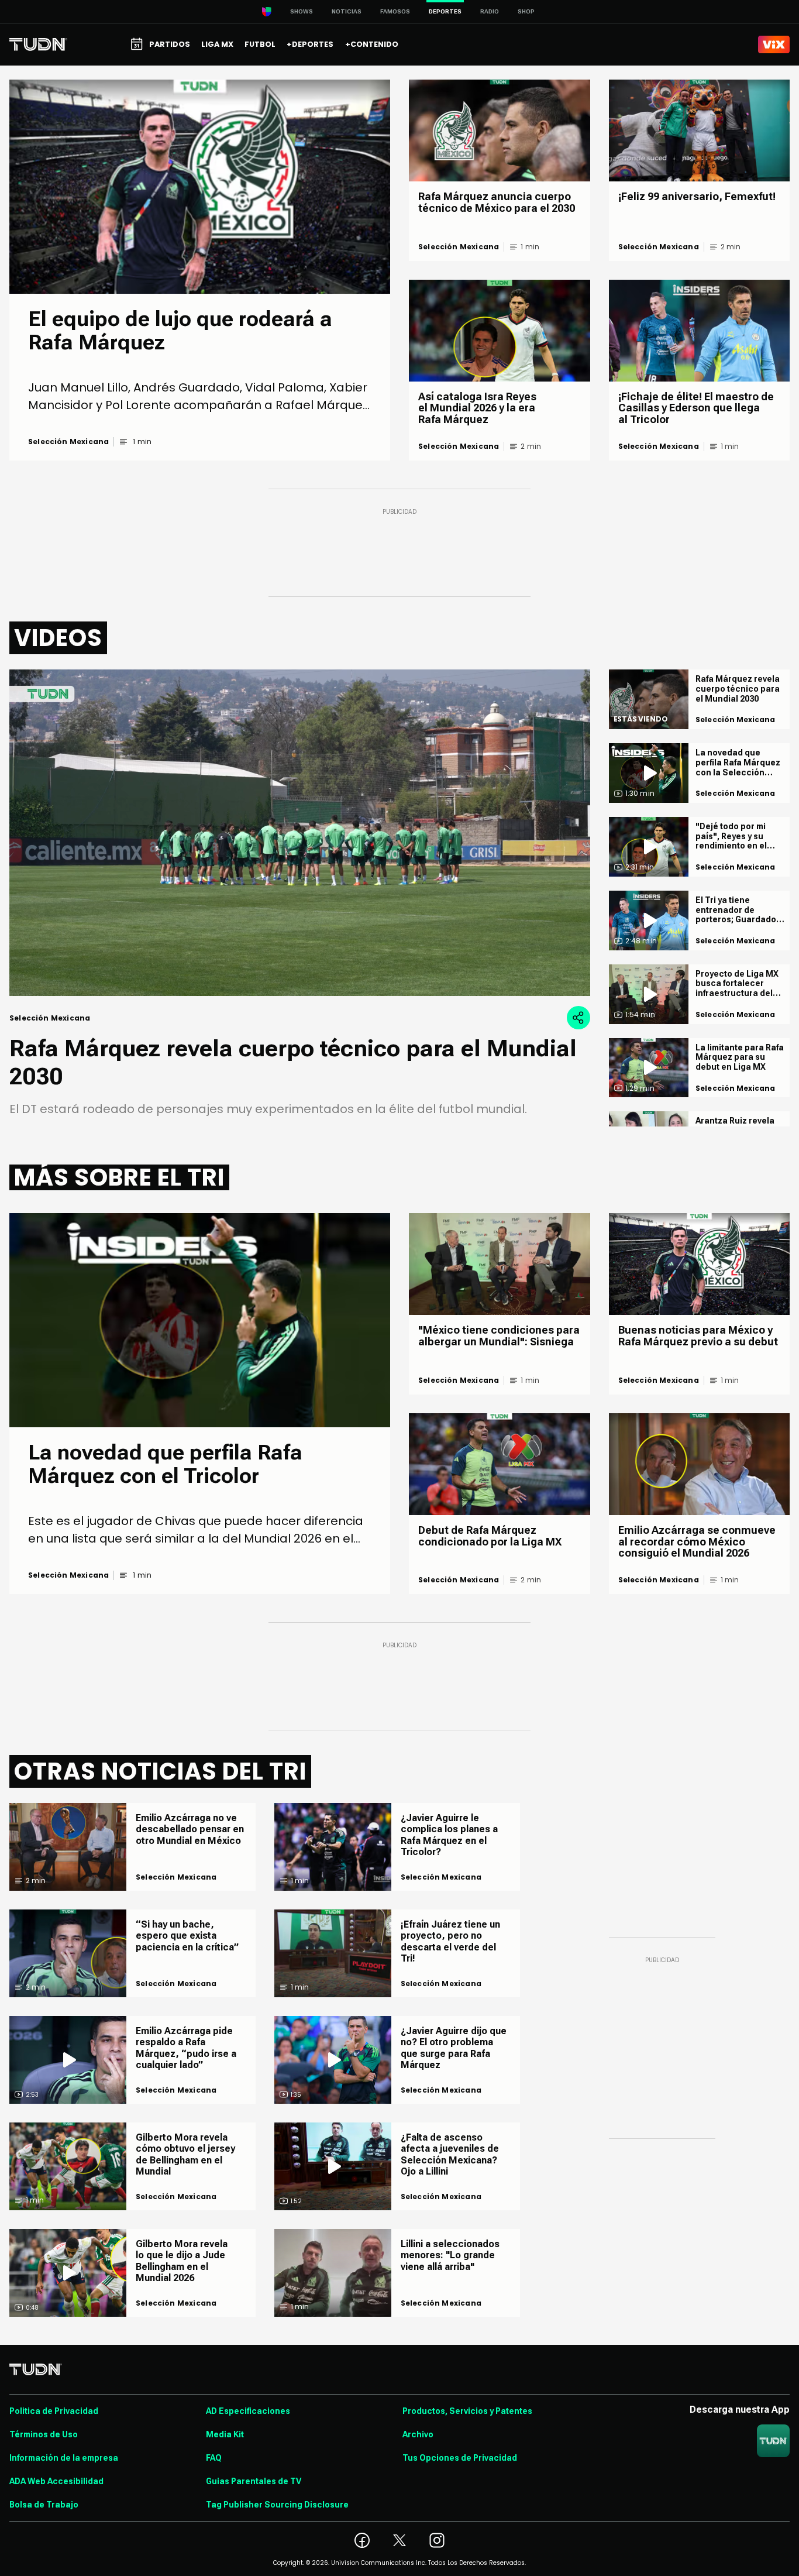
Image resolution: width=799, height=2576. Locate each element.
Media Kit (225, 2434)
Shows (302, 11)
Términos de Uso (44, 2434)
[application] (300, 833)
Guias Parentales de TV (254, 2481)
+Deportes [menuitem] (310, 44)
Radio (490, 11)
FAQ (214, 2458)
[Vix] (774, 44)
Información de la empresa (64, 2458)
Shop (526, 11)
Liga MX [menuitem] (217, 44)
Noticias (347, 11)
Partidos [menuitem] (170, 44)
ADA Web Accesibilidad (56, 2481)
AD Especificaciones (248, 2411)
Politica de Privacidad (54, 2411)
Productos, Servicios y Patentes (467, 2411)
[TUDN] (38, 44)
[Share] (578, 1018)
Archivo (418, 2434)
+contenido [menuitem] (372, 44)
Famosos (395, 11)
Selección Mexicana (68, 442)
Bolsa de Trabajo (44, 2505)
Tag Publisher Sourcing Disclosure (277, 2505)
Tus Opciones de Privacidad (460, 2458)
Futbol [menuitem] (260, 44)
